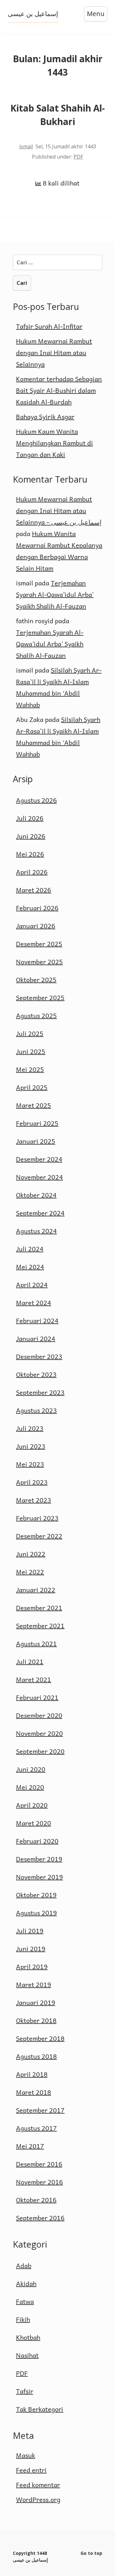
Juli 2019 (30, 1931)
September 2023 (40, 1392)
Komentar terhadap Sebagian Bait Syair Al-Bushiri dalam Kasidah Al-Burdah (59, 390)
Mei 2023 (30, 1464)
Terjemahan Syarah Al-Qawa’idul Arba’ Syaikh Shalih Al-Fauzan (55, 594)
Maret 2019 (34, 1984)
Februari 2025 (37, 1123)
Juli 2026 (30, 818)
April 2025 (32, 1087)
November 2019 (39, 1877)
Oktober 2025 (36, 980)
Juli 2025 (30, 1033)
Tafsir (25, 2391)
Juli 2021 (30, 1661)
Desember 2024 (39, 1159)
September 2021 (40, 1626)
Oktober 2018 (36, 2020)
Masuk (26, 2455)
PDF (78, 157)
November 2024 (39, 1177)
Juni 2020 (31, 1769)
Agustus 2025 (36, 1015)
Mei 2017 (30, 2146)
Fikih (23, 2319)
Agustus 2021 (36, 1644)
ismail (26, 146)
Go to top (91, 2553)
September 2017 (40, 2110)
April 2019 (32, 1967)
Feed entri (31, 2470)
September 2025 (40, 998)
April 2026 (32, 872)
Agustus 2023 (36, 1410)
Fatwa (25, 2301)
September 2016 (40, 2218)
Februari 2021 (37, 1697)
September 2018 (40, 2038)
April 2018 (32, 2074)
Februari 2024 (37, 1321)
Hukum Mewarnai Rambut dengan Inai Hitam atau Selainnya (54, 352)
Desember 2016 (39, 2164)
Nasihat (27, 2355)
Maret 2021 (34, 1679)
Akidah (26, 2283)
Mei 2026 (30, 854)
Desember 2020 (39, 1715)
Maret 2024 (34, 1303)
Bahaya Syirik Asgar (45, 417)
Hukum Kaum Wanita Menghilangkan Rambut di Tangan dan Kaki (54, 443)
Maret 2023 (34, 1500)
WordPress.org (38, 2499)
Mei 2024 (30, 1267)
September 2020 (40, 1751)
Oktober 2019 (36, 1895)
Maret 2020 (34, 1823)
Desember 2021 (39, 1608)
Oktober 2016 (36, 2200)
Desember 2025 (39, 944)
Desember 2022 (39, 1536)
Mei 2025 (30, 1069)
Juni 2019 (31, 1949)
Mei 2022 (30, 1572)
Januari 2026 (36, 926)
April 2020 (32, 1805)
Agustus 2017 (36, 2128)
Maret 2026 (34, 890)
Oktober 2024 (36, 1195)
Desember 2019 (39, 1859)
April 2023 (32, 1482)
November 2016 (39, 2182)
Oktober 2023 (36, 1374)
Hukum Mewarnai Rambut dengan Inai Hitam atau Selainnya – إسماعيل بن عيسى (59, 510)
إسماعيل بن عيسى (33, 14)
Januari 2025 (36, 1141)
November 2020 (39, 1733)
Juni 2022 (31, 1554)
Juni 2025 (31, 1051)
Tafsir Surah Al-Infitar (49, 326)
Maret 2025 (34, 1105)
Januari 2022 (36, 1590)
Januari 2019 (36, 2002)
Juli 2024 (30, 1249)
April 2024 (32, 1285)
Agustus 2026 (36, 800)
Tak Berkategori (40, 2409)
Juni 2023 (31, 1446)
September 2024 (40, 1213)
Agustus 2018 (36, 2056)
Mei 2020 (30, 1787)
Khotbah (28, 2337)
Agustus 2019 (36, 1913)
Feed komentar (38, 2485)
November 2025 (39, 962)
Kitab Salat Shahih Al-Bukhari (57, 115)
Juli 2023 (30, 1428)
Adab (24, 2265)
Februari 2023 (37, 1518)
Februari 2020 (37, 1841)
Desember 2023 (39, 1356)
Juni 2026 (31, 836)
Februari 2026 (37, 908)
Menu (96, 14)
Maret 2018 (34, 2092)
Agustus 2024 (36, 1231)
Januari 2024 (36, 1338)
